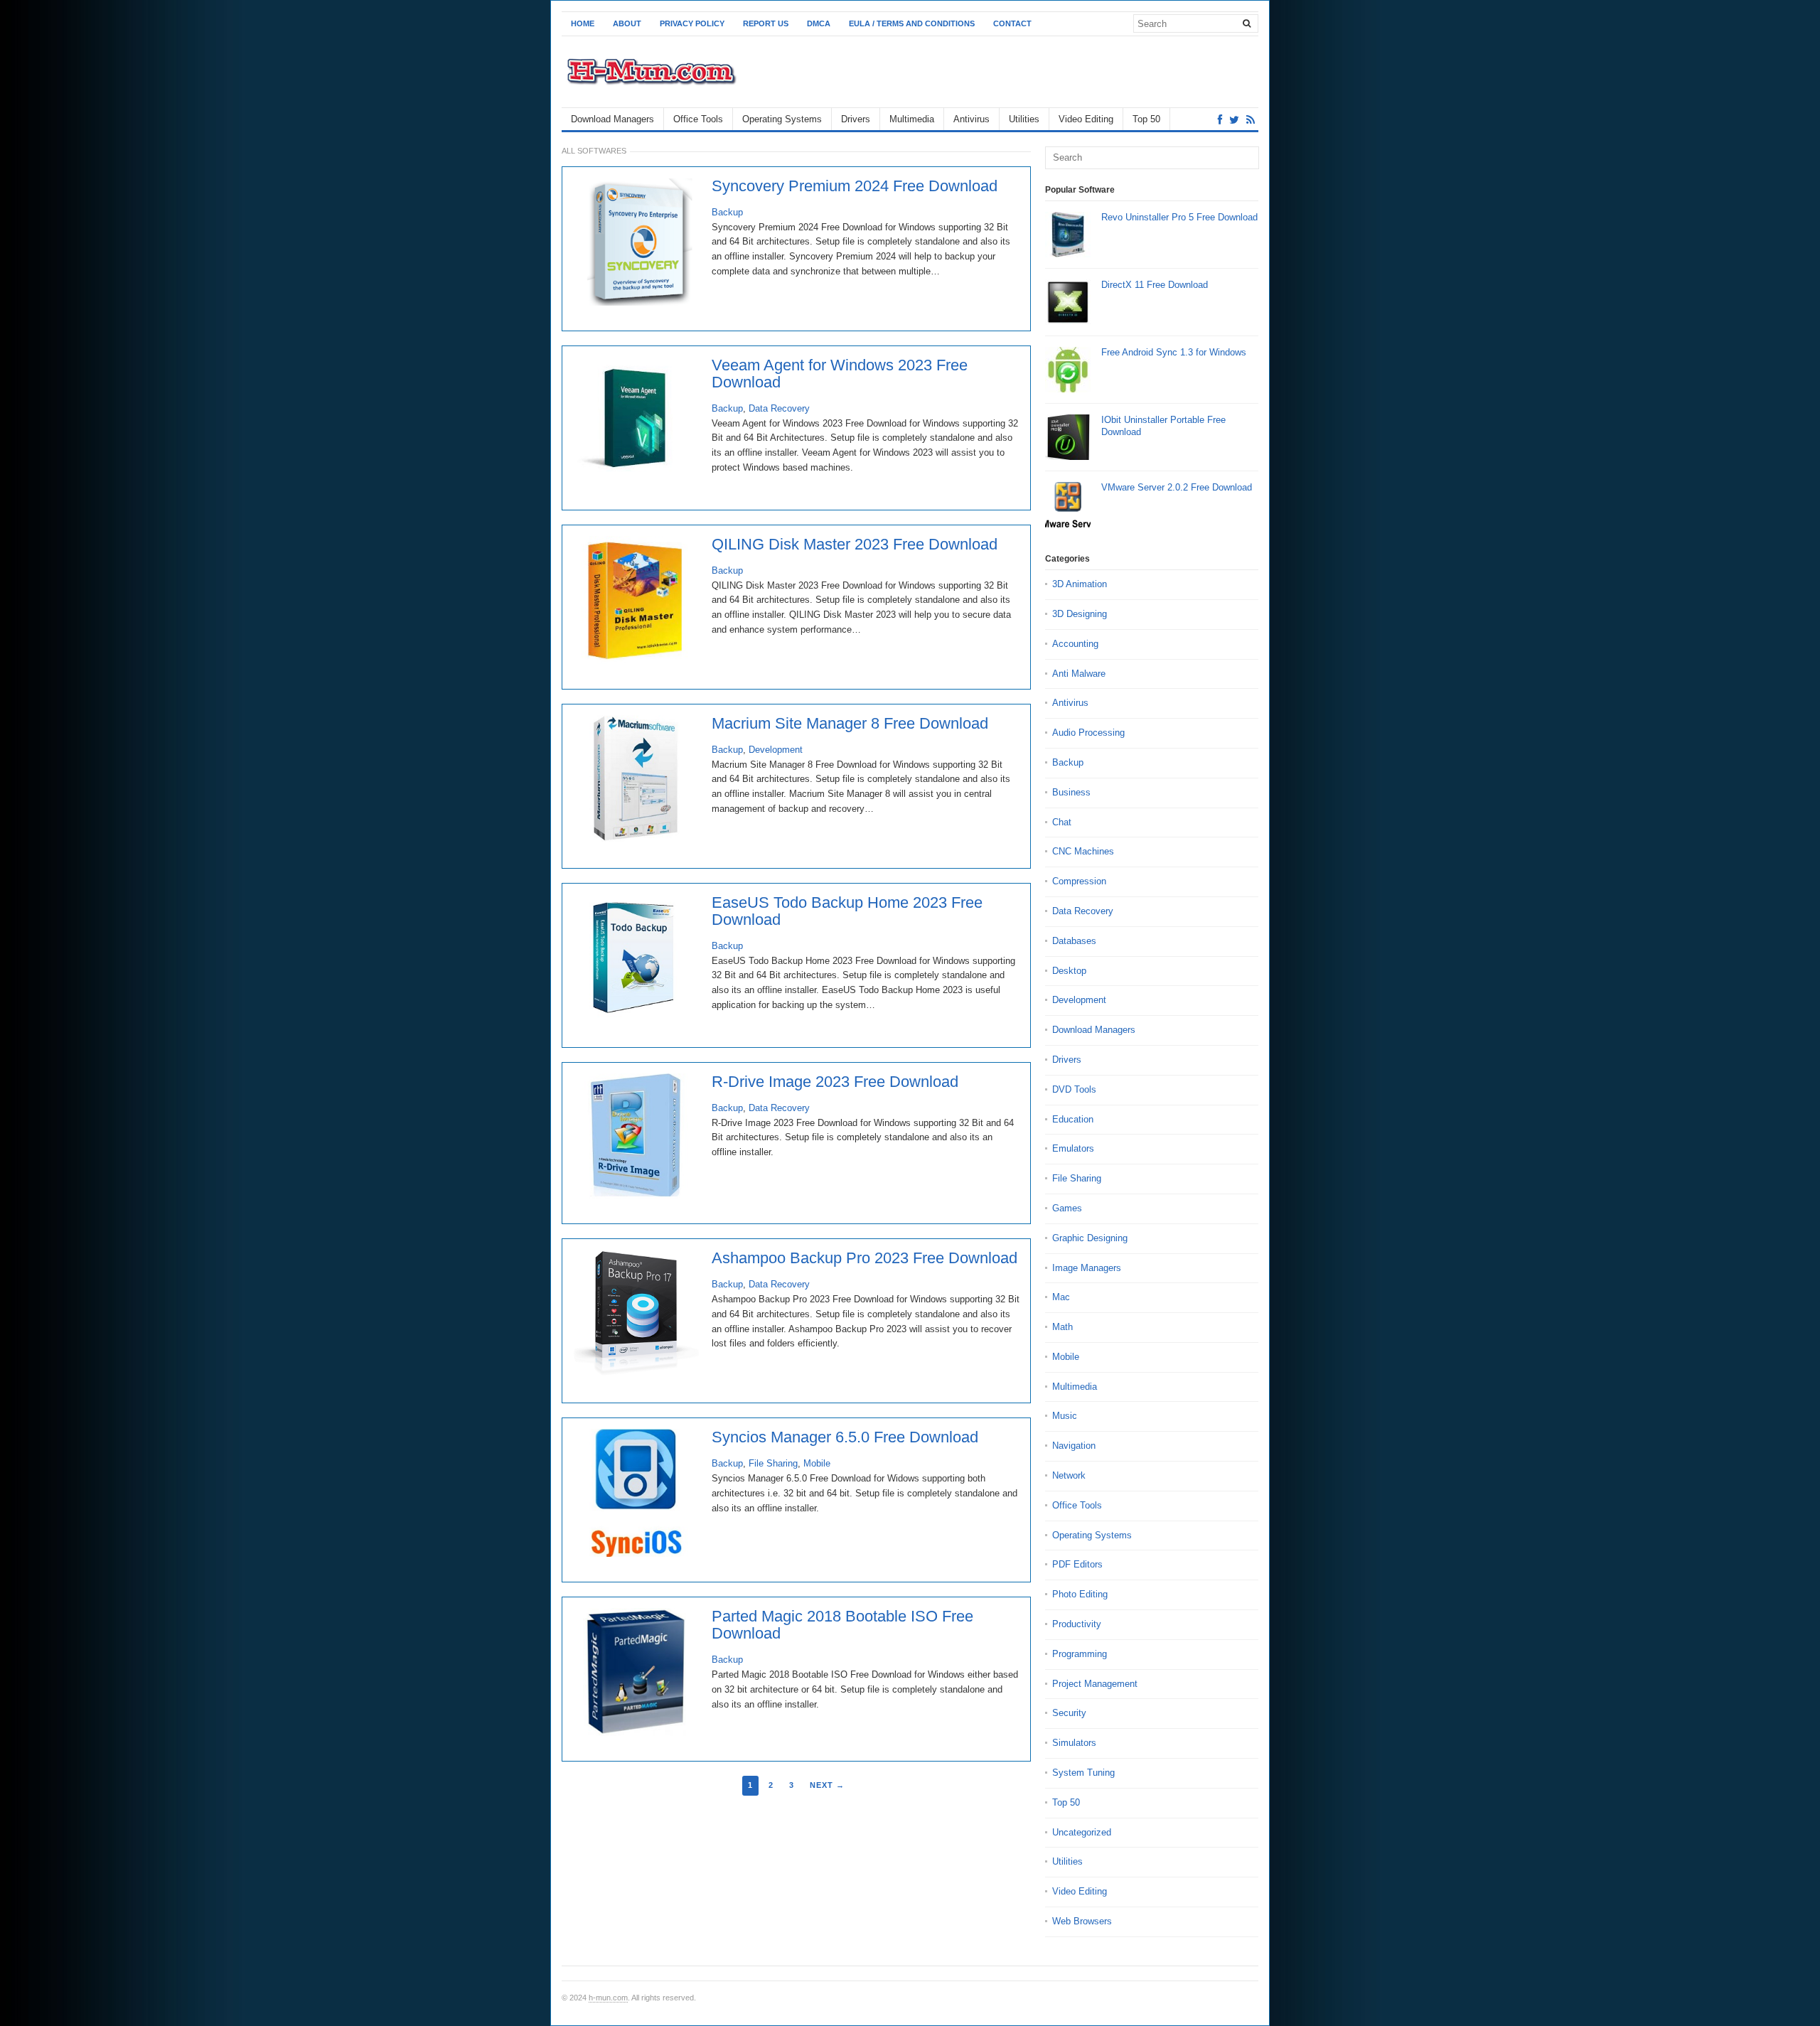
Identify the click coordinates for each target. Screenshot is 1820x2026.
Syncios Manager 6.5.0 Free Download (845, 1437)
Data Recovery (779, 408)
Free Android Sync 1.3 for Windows (1174, 352)
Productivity (1077, 1624)
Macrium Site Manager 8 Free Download (850, 724)
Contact (1012, 23)
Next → (827, 1785)
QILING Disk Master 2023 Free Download (855, 545)
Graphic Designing (1090, 1238)
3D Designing (1080, 614)
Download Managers (612, 119)
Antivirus (971, 119)
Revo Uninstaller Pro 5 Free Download (1179, 217)
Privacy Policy (692, 23)
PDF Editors (1077, 1564)
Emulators (1073, 1148)
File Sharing (773, 1463)
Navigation (1074, 1446)
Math (1062, 1327)
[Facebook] (1220, 120)
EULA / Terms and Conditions (912, 23)
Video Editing (1086, 119)
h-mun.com (608, 1998)
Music (1065, 1416)
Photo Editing (1080, 1594)
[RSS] (1251, 120)
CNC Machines (1083, 851)
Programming (1080, 1654)
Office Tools (698, 119)
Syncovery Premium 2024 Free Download (855, 186)
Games (1067, 1208)
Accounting (1075, 644)
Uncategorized (1082, 1832)
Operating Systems (782, 119)
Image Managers (1087, 1268)
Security (1069, 1713)
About (627, 23)
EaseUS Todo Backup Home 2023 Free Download (847, 911)
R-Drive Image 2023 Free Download (835, 1082)
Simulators (1074, 1743)
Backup (727, 212)
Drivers (856, 119)
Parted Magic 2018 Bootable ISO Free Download (842, 1625)
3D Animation (1080, 584)
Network (1069, 1475)
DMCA (819, 23)
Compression (1079, 881)
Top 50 (1146, 119)
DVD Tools (1074, 1089)
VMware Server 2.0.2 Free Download (1177, 487)
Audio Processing (1088, 733)
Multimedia (912, 119)
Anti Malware (1079, 674)
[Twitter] (1234, 120)
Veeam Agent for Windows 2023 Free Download (840, 374)
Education (1073, 1119)
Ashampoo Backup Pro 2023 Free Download (864, 1258)
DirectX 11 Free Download (1155, 285)
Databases (1074, 941)
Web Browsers (1082, 1921)
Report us (766, 23)
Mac (1061, 1297)
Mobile (817, 1463)
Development (776, 750)
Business (1071, 792)
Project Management (1095, 1684)
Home (583, 23)
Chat (1062, 822)
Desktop (1069, 971)
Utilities (1024, 119)
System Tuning (1083, 1773)
